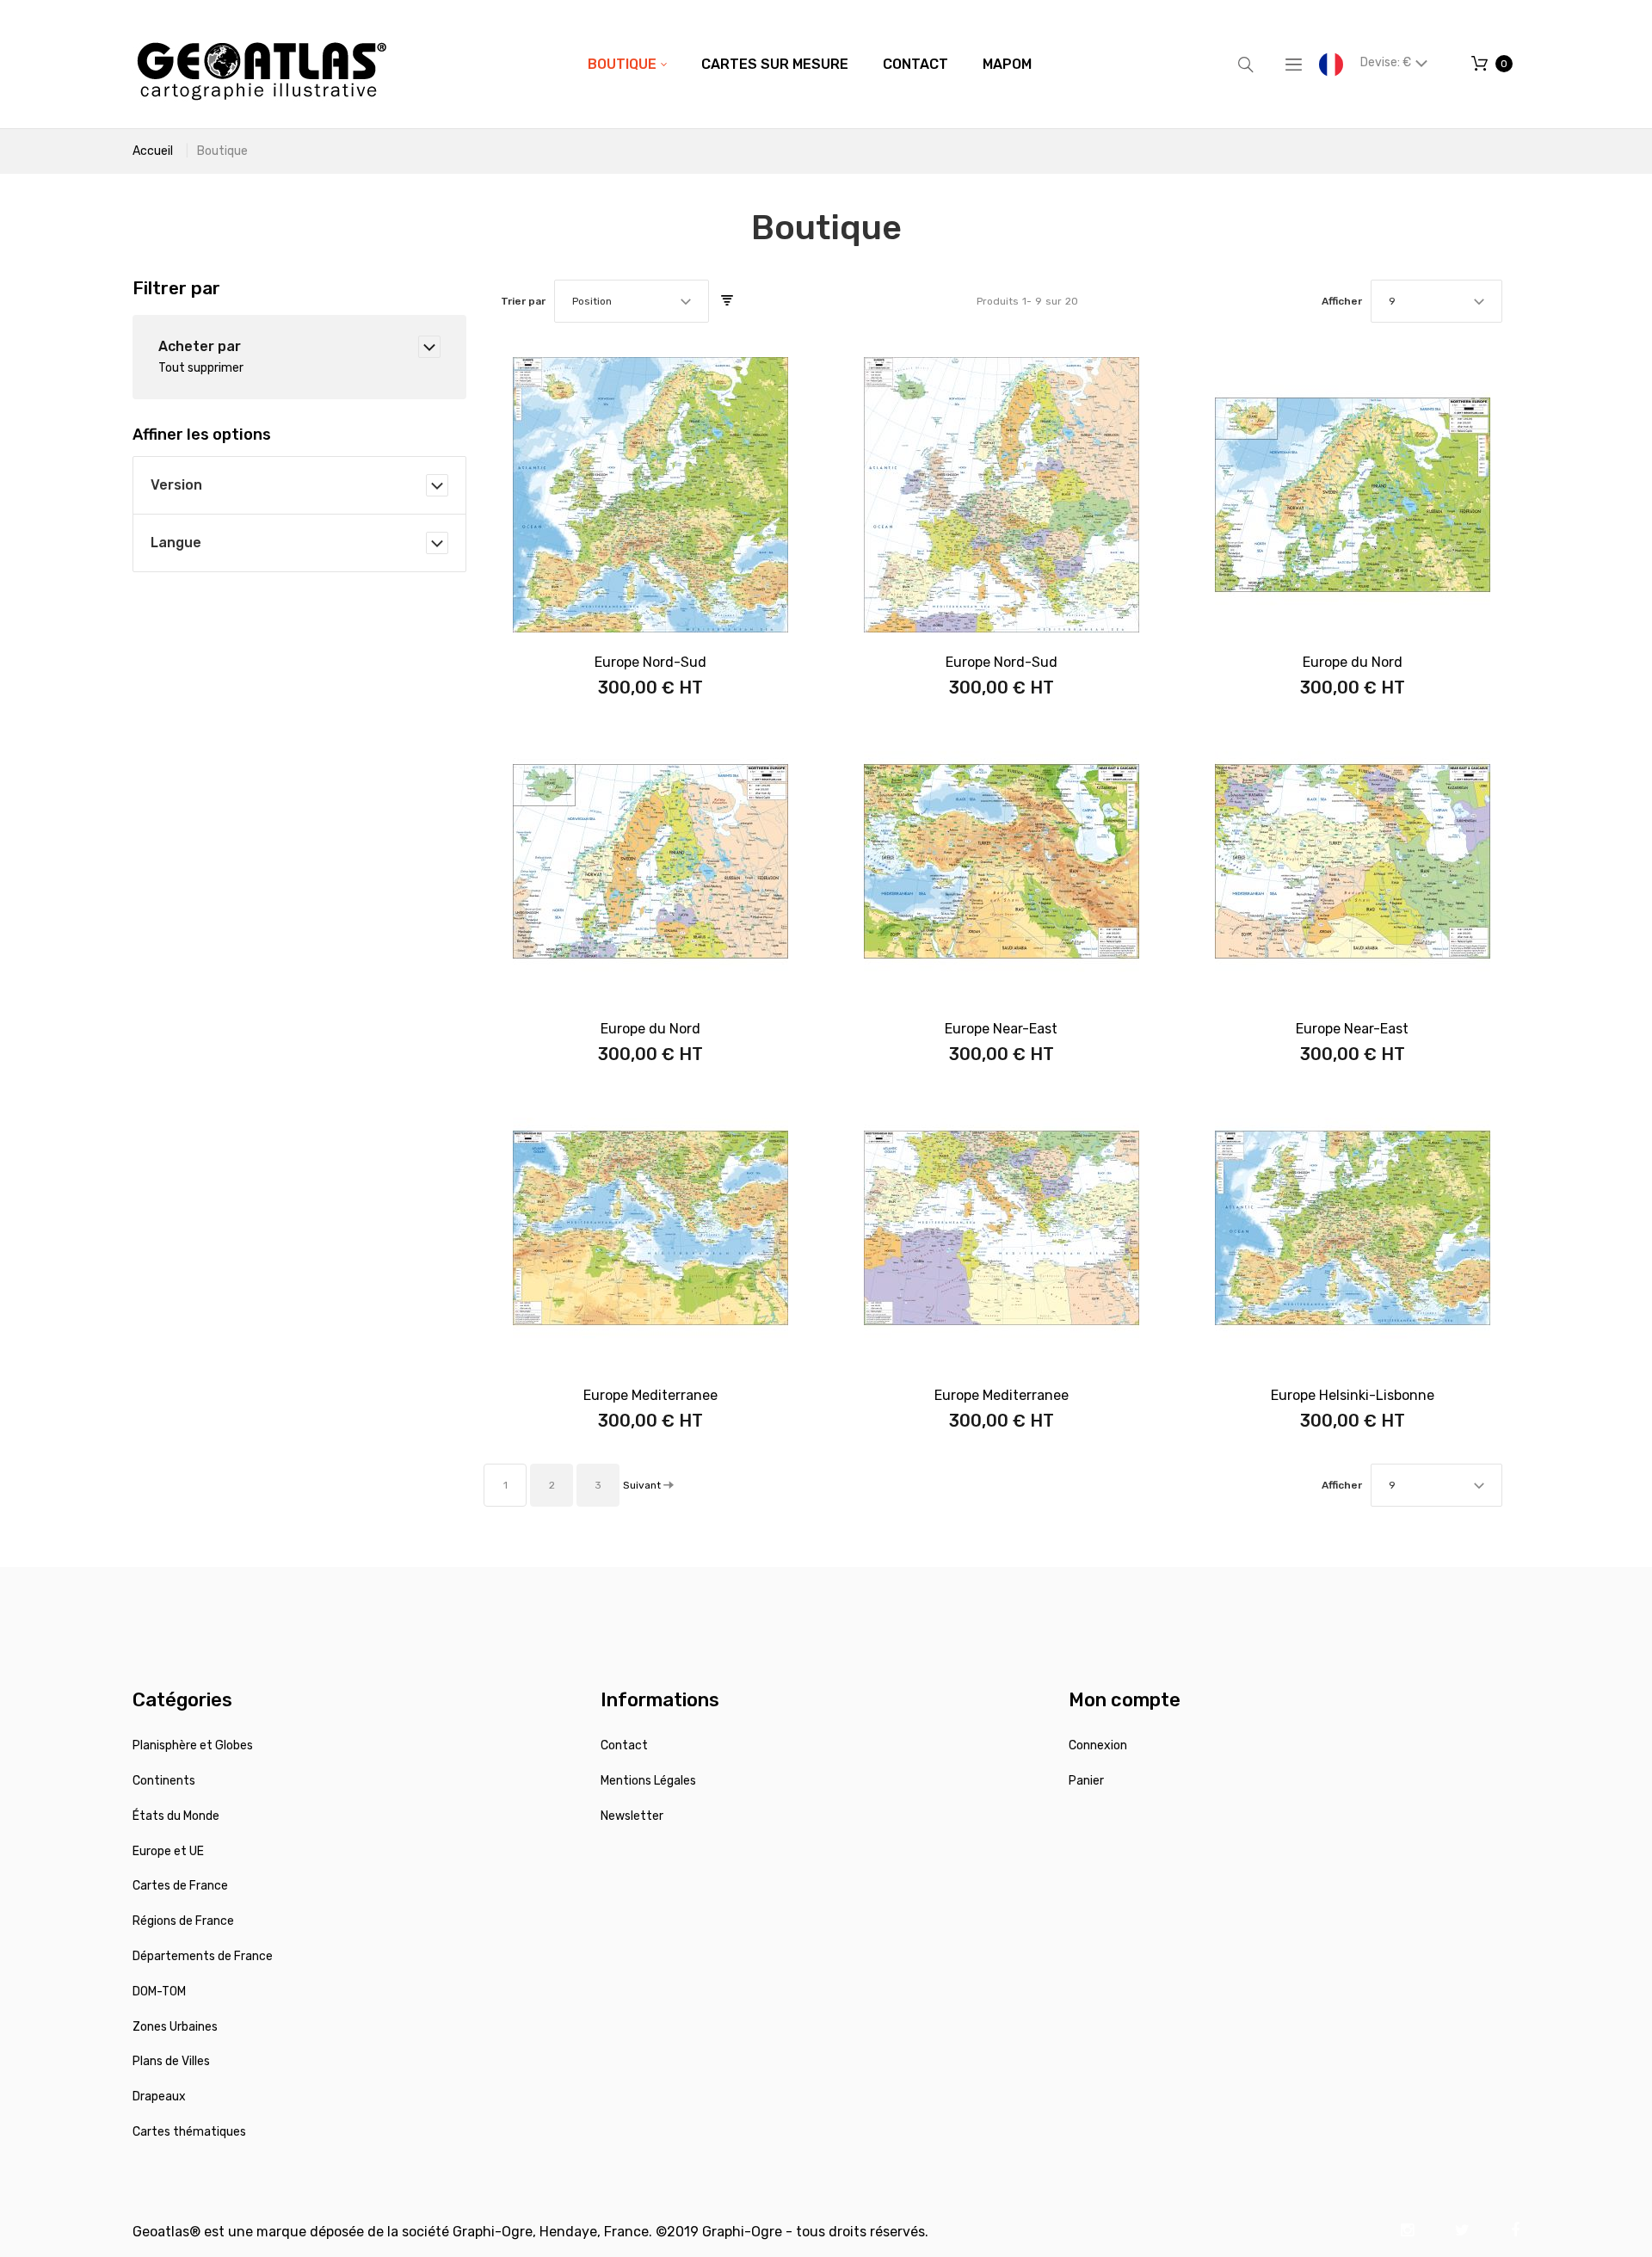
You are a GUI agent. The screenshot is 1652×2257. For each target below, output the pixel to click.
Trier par (523, 301)
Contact (624, 1745)
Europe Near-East (1001, 1029)
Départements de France (203, 1956)
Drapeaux (159, 2097)
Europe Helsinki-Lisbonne (1353, 1395)
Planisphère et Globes (193, 1745)
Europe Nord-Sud (650, 662)
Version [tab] (176, 485)
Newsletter (632, 1816)
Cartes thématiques (189, 2132)
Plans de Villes (171, 2061)
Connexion (1098, 1745)
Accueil (153, 151)
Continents (164, 1781)
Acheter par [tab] (200, 346)
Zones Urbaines (175, 2027)
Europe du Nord (1353, 662)
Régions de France (183, 1921)
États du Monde (176, 1816)
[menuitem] (627, 65)
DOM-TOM (159, 1992)
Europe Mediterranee (650, 1395)
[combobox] (632, 301)
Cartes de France (180, 1886)
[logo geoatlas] (262, 64)
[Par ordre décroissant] (727, 301)
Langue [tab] (176, 543)
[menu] (810, 65)
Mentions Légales (648, 1781)
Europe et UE (168, 1851)
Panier (1086, 1781)
